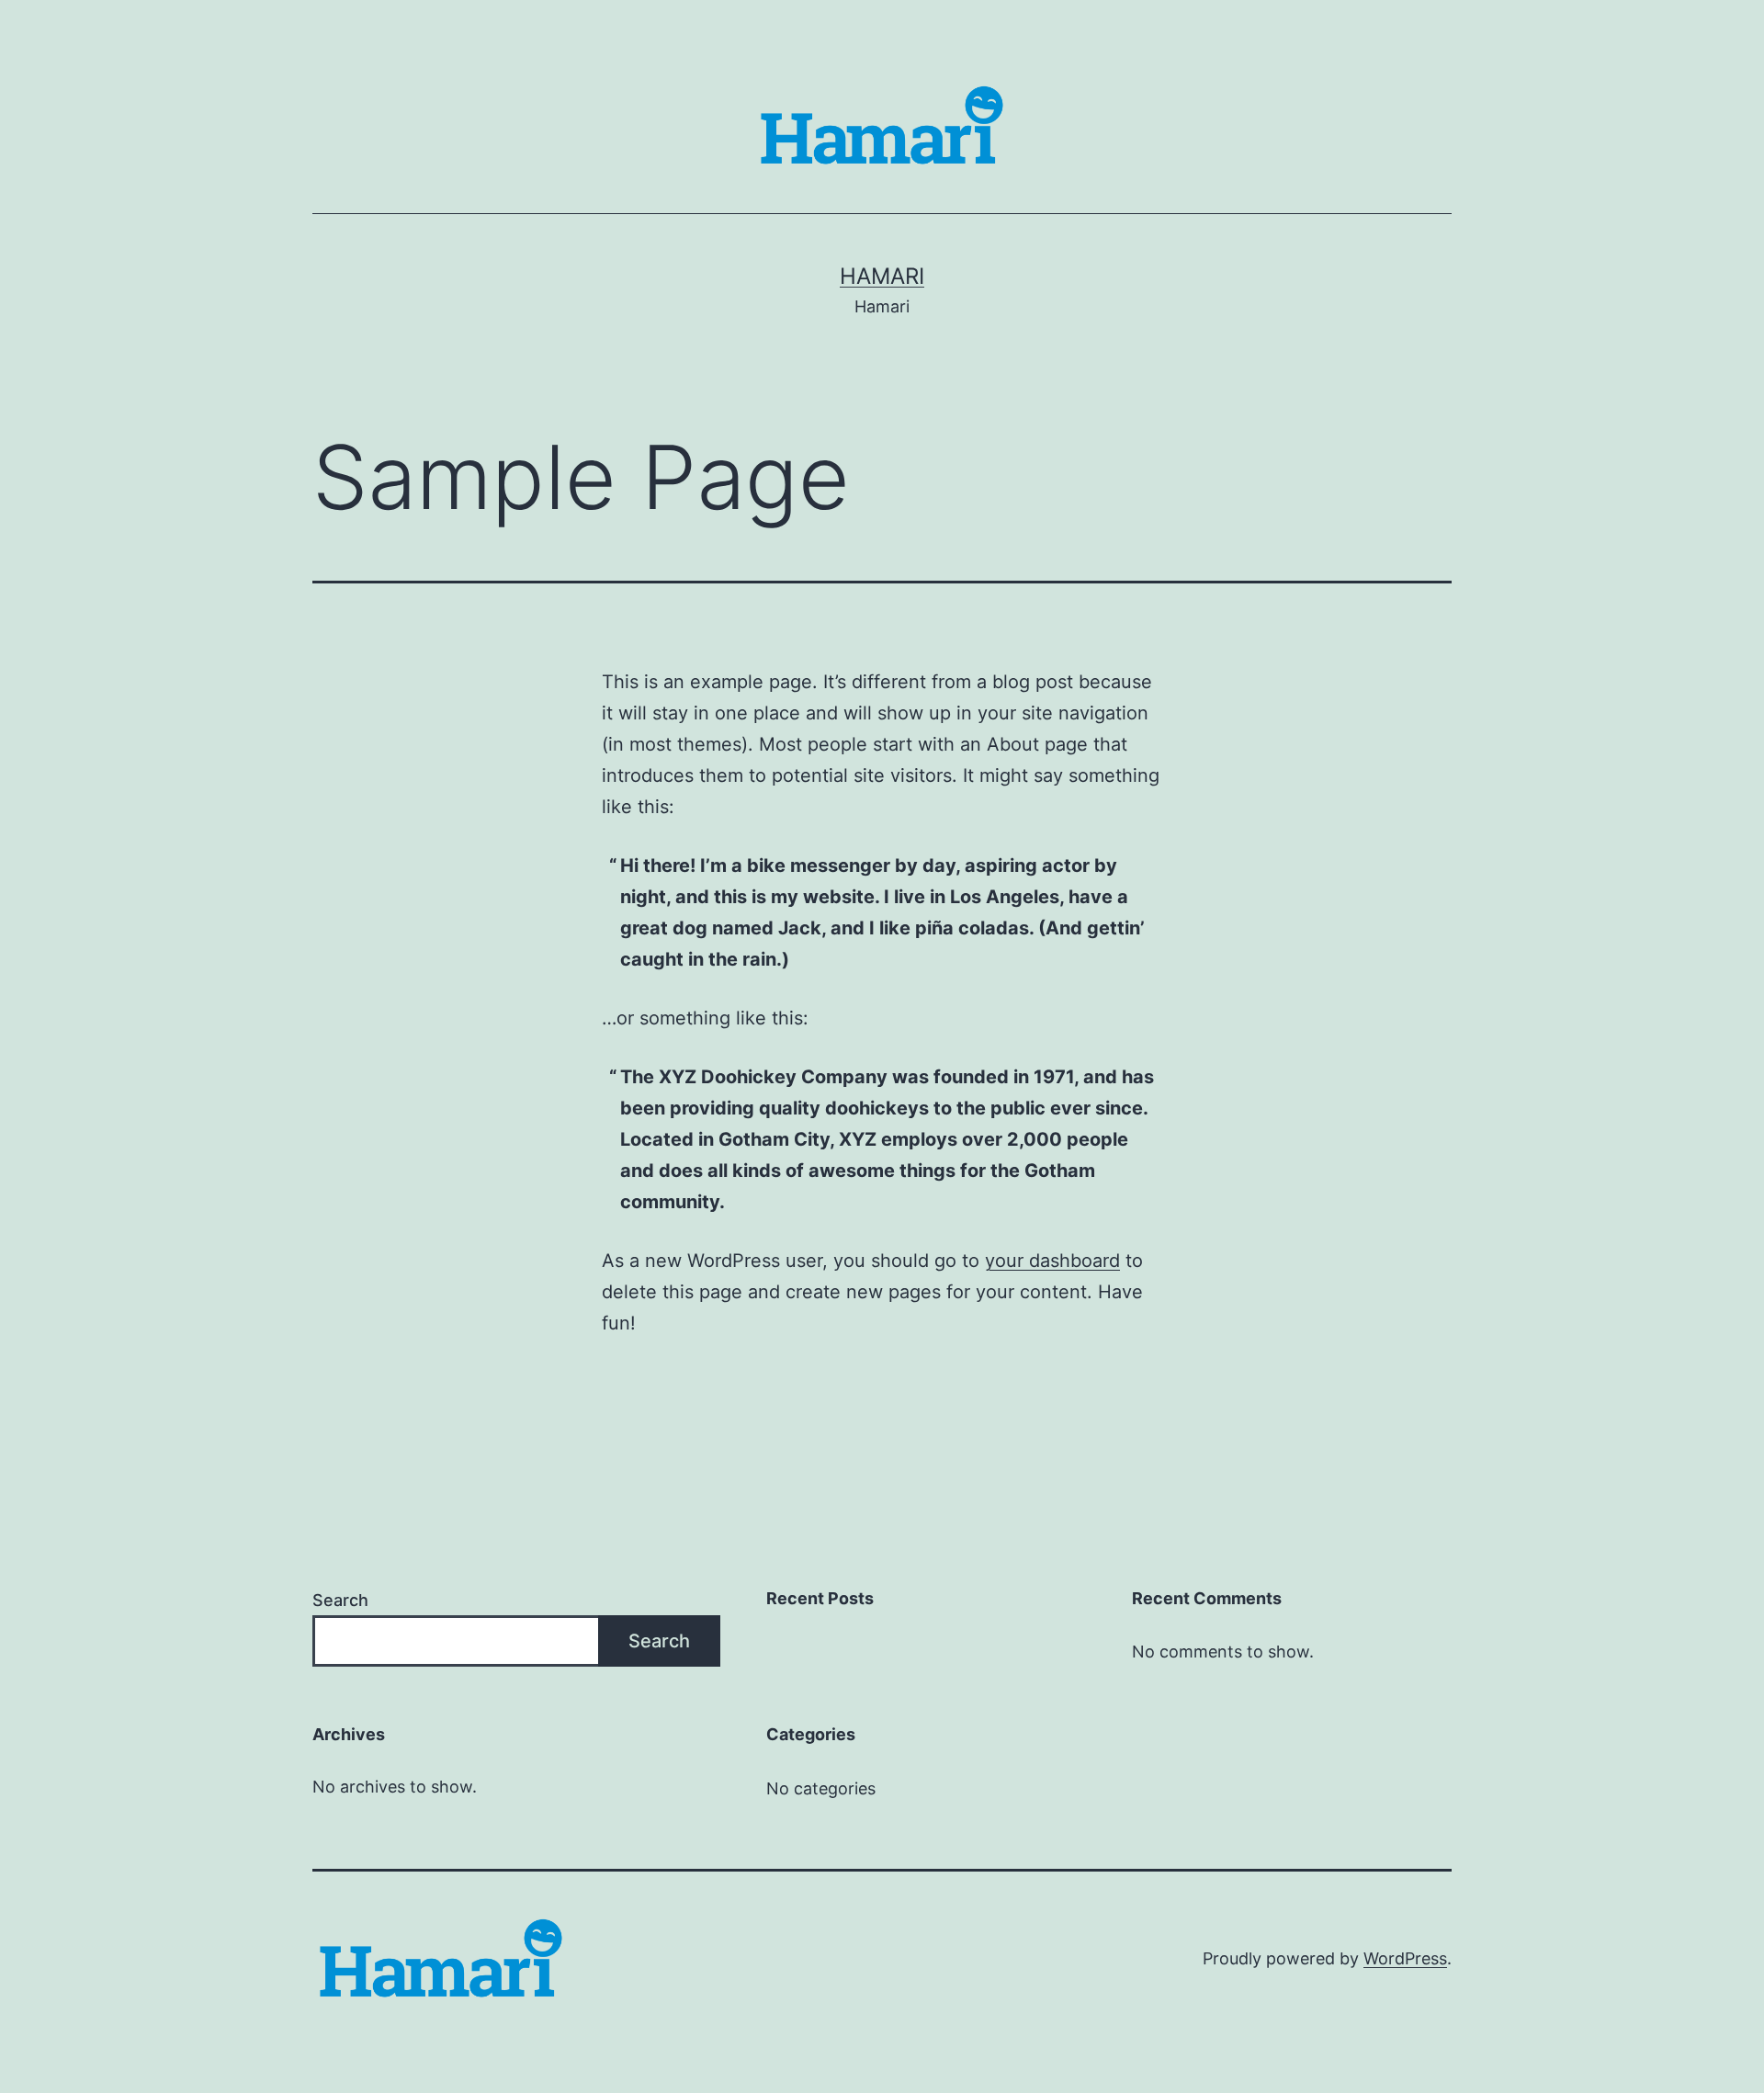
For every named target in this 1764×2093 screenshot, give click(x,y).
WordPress (1405, 1958)
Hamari (882, 276)
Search (340, 1600)
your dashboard (1052, 1261)
